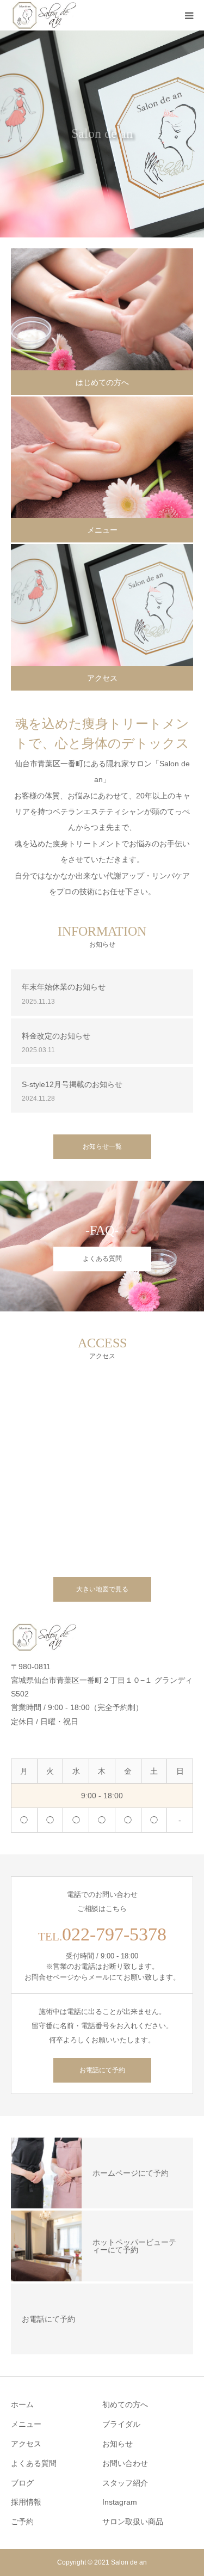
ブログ (22, 2483)
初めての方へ (125, 2404)
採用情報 (26, 2502)
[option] (102, 134)
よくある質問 (102, 1259)
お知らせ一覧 (102, 1146)
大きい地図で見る (102, 1589)
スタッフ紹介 (125, 2483)
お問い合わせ (125, 2463)
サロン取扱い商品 (133, 2522)
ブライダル (121, 2424)
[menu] (189, 15)
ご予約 (22, 2522)
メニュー (102, 530)
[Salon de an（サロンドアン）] (45, 15)
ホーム (22, 2404)
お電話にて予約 (102, 2070)
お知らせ (118, 2444)
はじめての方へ (102, 382)
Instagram (120, 2502)
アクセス (102, 678)
